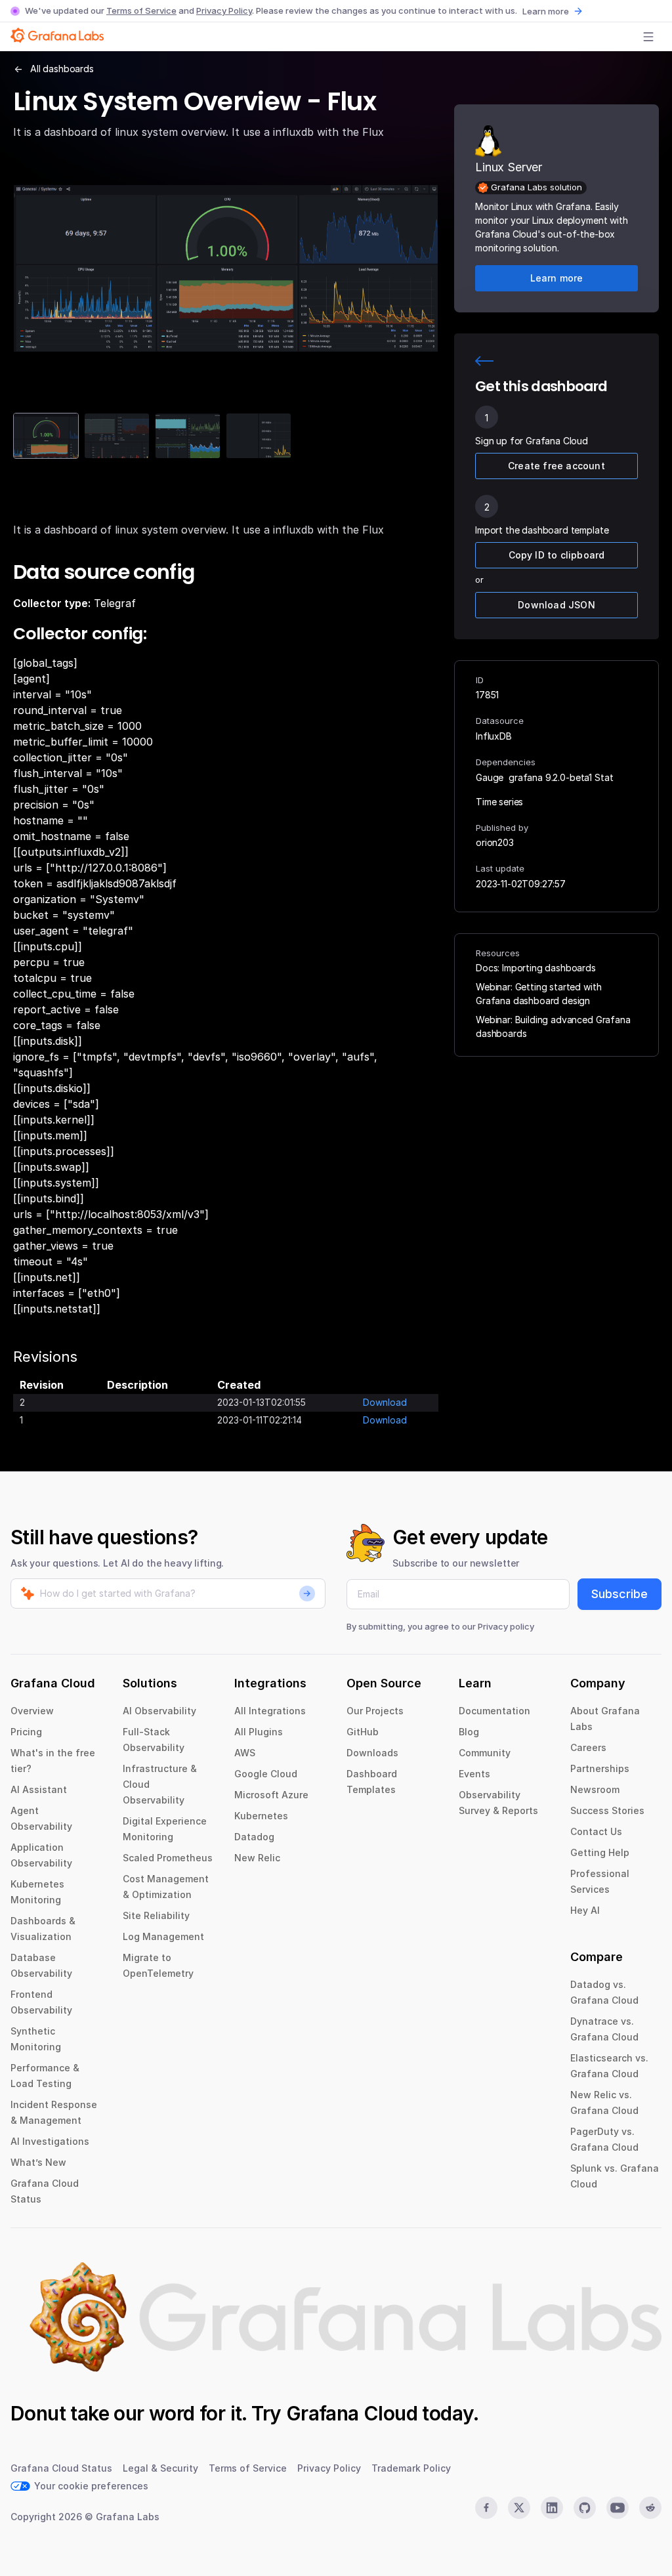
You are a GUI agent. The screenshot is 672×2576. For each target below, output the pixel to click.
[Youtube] (618, 2508)
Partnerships (600, 1768)
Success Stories (607, 1810)
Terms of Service (141, 11)
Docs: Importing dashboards (536, 968)
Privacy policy (506, 1626)
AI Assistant (39, 1789)
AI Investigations (50, 2141)
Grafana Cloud (352, 2413)
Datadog (254, 1837)
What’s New (38, 2162)
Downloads (372, 1753)
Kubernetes (261, 1816)
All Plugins (259, 1732)
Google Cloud (266, 1774)
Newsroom (595, 1789)
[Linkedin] (552, 2508)
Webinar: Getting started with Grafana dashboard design (538, 994)
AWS (245, 1753)
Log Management (163, 1936)
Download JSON (556, 605)
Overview (32, 1711)
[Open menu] (648, 37)
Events (474, 1774)
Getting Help (600, 1852)
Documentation (494, 1711)
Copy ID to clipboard (557, 555)
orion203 (495, 842)
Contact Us (596, 1831)
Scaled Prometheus (168, 1858)
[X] (519, 2508)
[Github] (585, 2508)
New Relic (257, 1858)
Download (385, 1402)
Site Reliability (156, 1915)
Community (485, 1753)
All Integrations (270, 1711)
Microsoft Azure (271, 1795)
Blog (469, 1732)
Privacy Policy (224, 11)
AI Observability (159, 1711)
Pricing (26, 1732)
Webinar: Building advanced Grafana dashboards (553, 1026)
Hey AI (585, 1910)
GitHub (363, 1732)
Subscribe (619, 1594)
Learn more (546, 11)
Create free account (556, 466)
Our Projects (375, 1711)
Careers (588, 1747)
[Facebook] (486, 2508)
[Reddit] (650, 2508)
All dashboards (62, 69)
